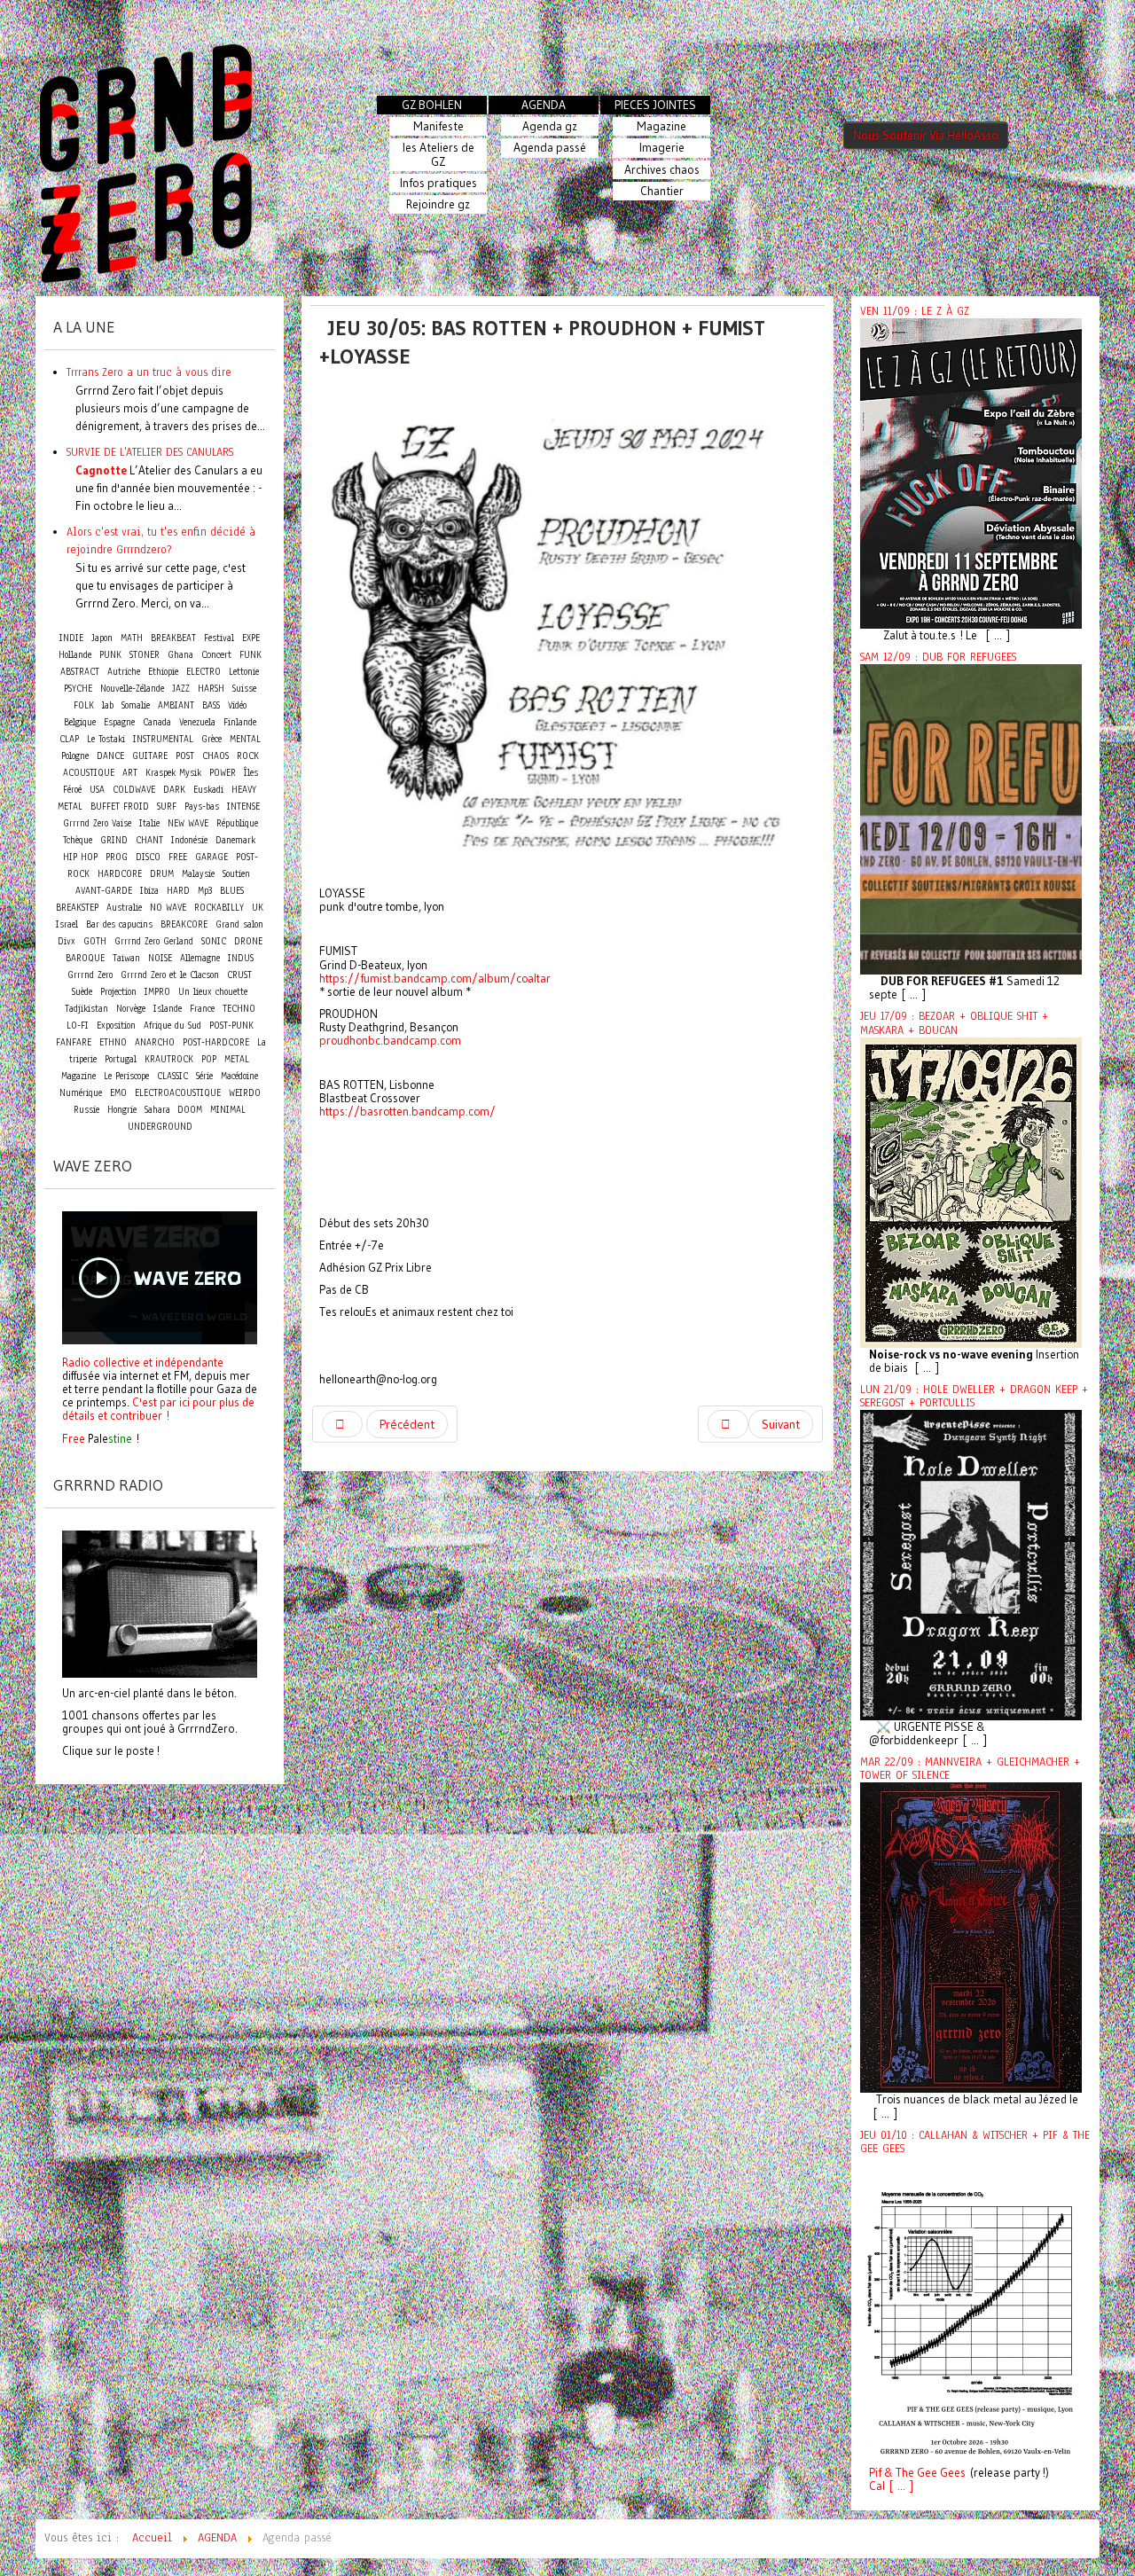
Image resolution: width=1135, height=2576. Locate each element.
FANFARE (74, 1042)
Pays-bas (202, 806)
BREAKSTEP (77, 908)
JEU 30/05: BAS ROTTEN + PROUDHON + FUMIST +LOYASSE (542, 342)
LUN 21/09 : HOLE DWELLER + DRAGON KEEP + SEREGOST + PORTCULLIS (974, 1396)
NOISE (160, 958)
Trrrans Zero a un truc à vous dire (149, 372)
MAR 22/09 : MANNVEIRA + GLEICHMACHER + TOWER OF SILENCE (970, 1769)
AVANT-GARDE (104, 891)
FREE (178, 857)
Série (204, 1076)
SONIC (214, 941)
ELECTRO (204, 672)
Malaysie (198, 874)
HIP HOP (80, 857)
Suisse (244, 689)
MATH (132, 638)
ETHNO (113, 1042)
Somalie (136, 705)
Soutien (236, 874)
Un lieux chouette (213, 992)
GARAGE (211, 857)
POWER (223, 773)
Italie (149, 823)
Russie (86, 1110)
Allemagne (200, 958)
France (202, 1009)
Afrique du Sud (172, 1026)
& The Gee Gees (924, 2473)
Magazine (78, 1076)
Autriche (124, 672)
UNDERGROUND (160, 1127)
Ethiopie (163, 672)
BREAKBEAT (173, 638)
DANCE (110, 756)
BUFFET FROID (120, 806)
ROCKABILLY (219, 908)
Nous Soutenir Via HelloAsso (926, 135)
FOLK (84, 705)
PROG (117, 857)
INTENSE (243, 806)
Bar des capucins (119, 924)
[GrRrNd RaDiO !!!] (160, 1602)
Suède (82, 992)
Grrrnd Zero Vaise (97, 823)
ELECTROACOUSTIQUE (178, 1093)
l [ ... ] (898, 2486)
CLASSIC (172, 1076)
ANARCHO (155, 1042)
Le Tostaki (106, 739)
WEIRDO (245, 1093)
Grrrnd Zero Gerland (154, 941)
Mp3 (205, 891)
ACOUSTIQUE (89, 773)
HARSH (211, 689)
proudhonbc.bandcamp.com (390, 1041)
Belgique (80, 722)
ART (130, 773)
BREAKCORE (184, 924)
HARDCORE (120, 874)
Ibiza (149, 891)
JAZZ (181, 689)
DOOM (190, 1110)
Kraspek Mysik (173, 773)
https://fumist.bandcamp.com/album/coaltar (435, 979)
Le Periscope (126, 1076)
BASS (211, 705)
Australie (124, 908)
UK (258, 908)
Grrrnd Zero (90, 975)
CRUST (239, 975)
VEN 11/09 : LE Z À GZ (915, 311)
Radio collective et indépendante (143, 1362)
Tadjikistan (86, 1009)
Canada (157, 722)
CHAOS (215, 756)
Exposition (116, 1026)
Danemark (235, 840)
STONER (145, 655)
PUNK (110, 655)
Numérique (81, 1093)
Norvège (131, 1009)
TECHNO (239, 1009)
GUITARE (150, 756)
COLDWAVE (134, 790)
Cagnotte (101, 470)
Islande (168, 1009)
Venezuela (197, 722)
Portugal (121, 1059)
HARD (178, 891)
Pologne (75, 756)
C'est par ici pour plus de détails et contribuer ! (158, 1409)
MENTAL (245, 739)
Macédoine (239, 1076)
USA (97, 790)
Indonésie (189, 840)
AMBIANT (176, 705)
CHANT (149, 840)
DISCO (148, 857)
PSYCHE (78, 689)
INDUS (241, 958)
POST (185, 756)
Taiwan (126, 958)
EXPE (251, 638)
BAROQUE (85, 958)
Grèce (211, 739)
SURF (167, 806)
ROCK (248, 756)
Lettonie (244, 672)
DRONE (248, 941)
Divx (67, 941)
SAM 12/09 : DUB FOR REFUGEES (938, 657)
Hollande (75, 655)
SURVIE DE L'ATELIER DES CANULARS (150, 452)
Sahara (159, 1110)
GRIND (114, 840)
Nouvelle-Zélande (132, 689)
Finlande (240, 722)
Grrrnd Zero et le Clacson (170, 975)
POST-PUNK (231, 1026)
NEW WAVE (188, 823)
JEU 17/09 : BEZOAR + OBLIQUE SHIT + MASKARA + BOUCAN (954, 1023)
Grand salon (239, 924)
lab (108, 705)
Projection (118, 992)
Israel (67, 924)
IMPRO (157, 992)
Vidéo (237, 705)
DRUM (162, 874)
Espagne (119, 722)
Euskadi (208, 790)
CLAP (69, 739)
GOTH (95, 941)
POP (209, 1059)
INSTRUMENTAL (163, 739)
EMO (118, 1093)
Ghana (180, 655)
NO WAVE (168, 908)
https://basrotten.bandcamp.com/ (407, 1112)
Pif (875, 2473)
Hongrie (122, 1110)
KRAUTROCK (169, 1059)
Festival (219, 638)
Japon (102, 638)
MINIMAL (228, 1110)
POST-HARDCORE (216, 1042)
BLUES (232, 891)
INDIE (71, 638)
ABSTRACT (80, 672)
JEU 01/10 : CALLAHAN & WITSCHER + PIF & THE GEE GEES (975, 2142)
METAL (237, 1059)
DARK (174, 790)
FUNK (250, 655)
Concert (216, 654)
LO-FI (78, 1026)
